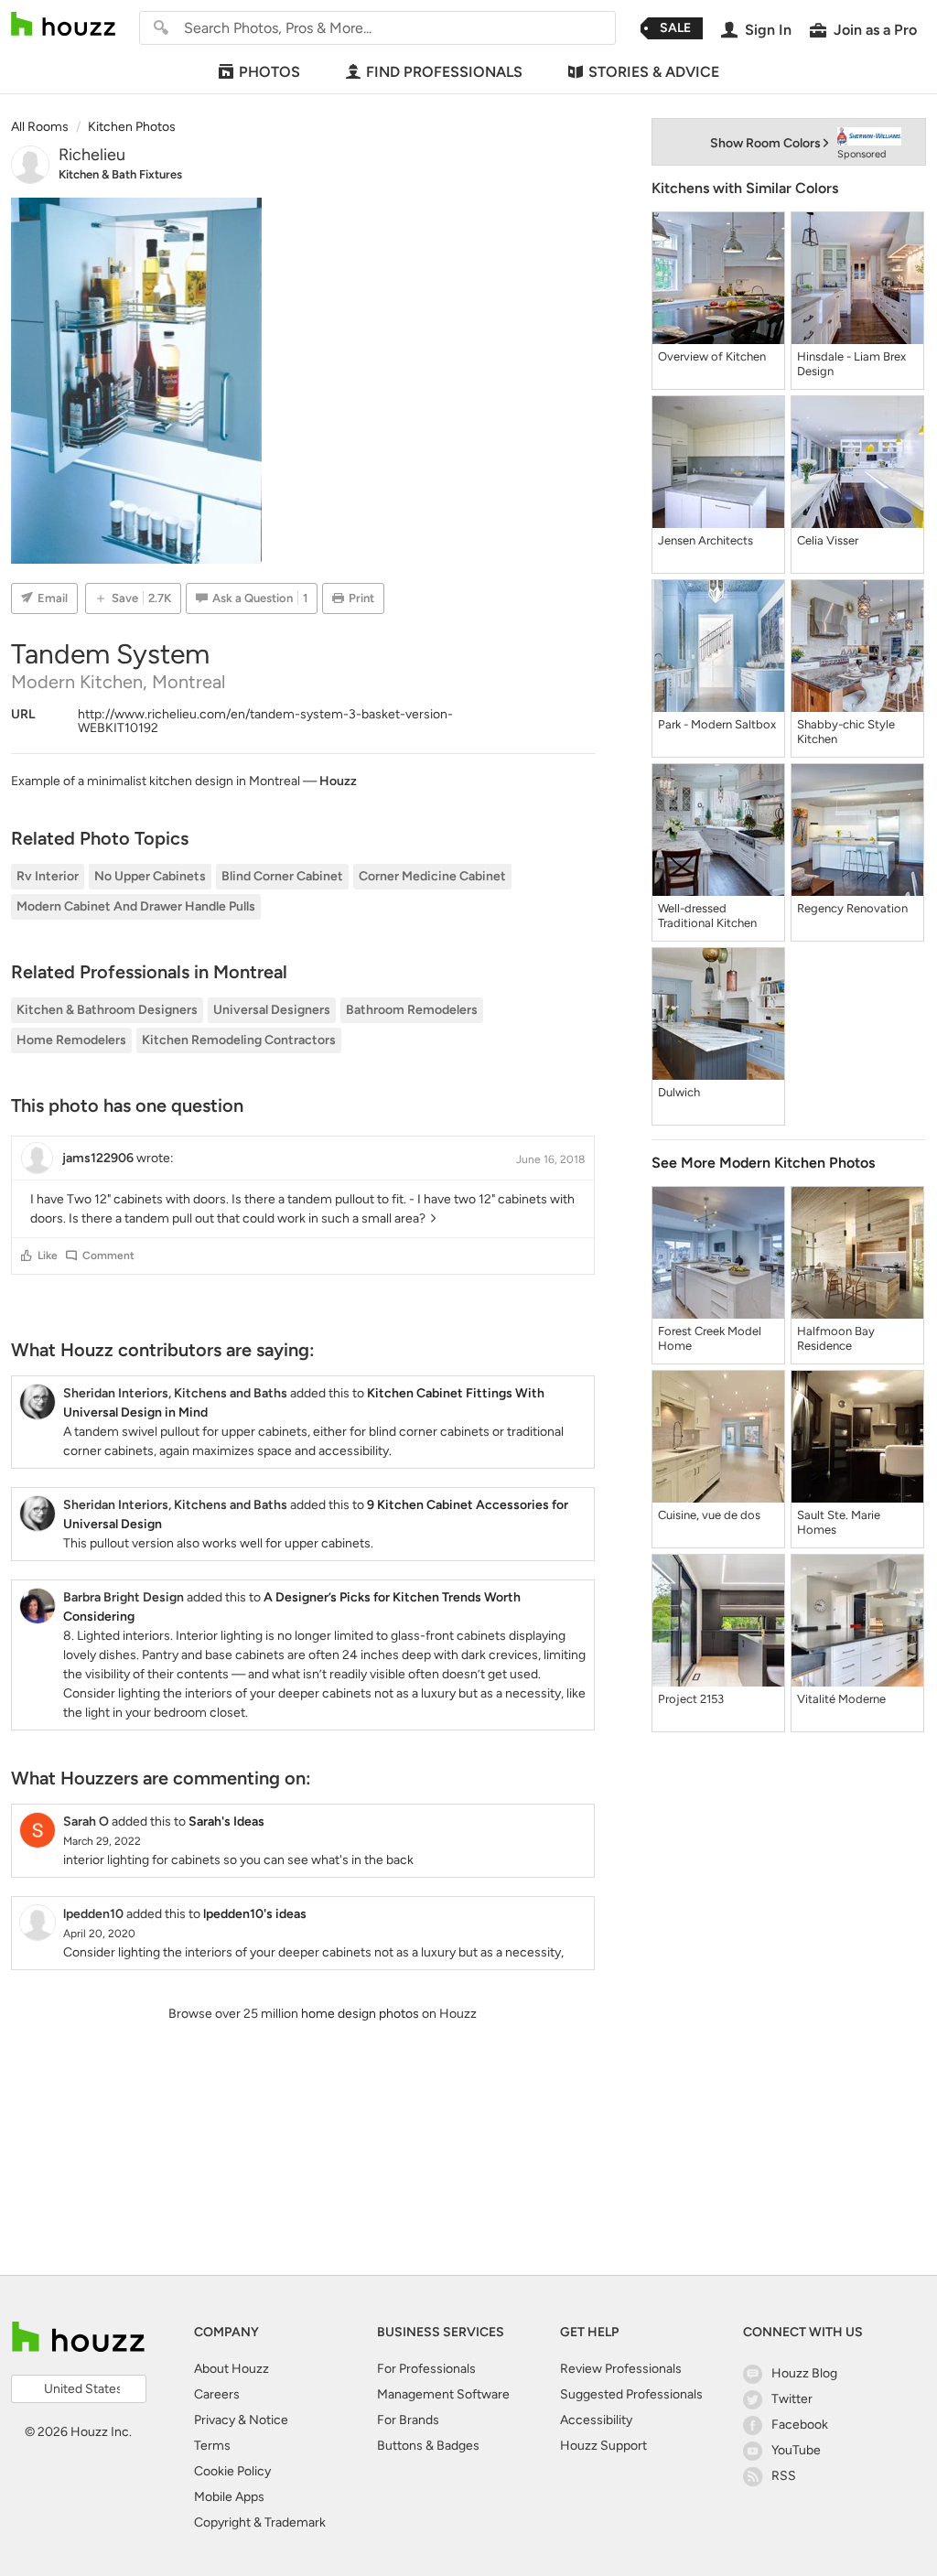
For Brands (408, 2420)
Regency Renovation (852, 908)
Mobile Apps (229, 2497)
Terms (212, 2446)
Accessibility (596, 2420)
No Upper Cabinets (150, 876)
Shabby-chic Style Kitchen (846, 732)
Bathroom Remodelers (412, 1010)
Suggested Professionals (631, 2394)
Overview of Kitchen (712, 356)
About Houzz (232, 2369)
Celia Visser (828, 540)
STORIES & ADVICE (654, 72)
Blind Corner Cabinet (282, 876)
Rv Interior (48, 876)
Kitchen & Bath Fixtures (120, 174)
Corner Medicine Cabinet (432, 876)
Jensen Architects (705, 540)
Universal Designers (272, 1010)
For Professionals (426, 2369)
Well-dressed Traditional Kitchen (707, 916)
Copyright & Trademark (260, 2522)
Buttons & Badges (428, 2446)
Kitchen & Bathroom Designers (107, 1010)
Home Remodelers (71, 1040)
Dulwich (679, 1092)
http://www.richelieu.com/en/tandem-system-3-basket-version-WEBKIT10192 (265, 721)
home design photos (360, 2014)
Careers (217, 2394)
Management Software (443, 2394)
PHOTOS (269, 72)
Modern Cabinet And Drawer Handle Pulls (136, 906)
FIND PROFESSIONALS (444, 72)
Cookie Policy (232, 2471)
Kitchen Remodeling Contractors (239, 1040)
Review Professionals (621, 2369)
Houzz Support (603, 2446)
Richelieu (92, 155)
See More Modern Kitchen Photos (763, 1163)
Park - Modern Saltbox (717, 724)
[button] (27, 1256)
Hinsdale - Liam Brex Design (851, 364)
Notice (269, 2420)
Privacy (215, 2420)
